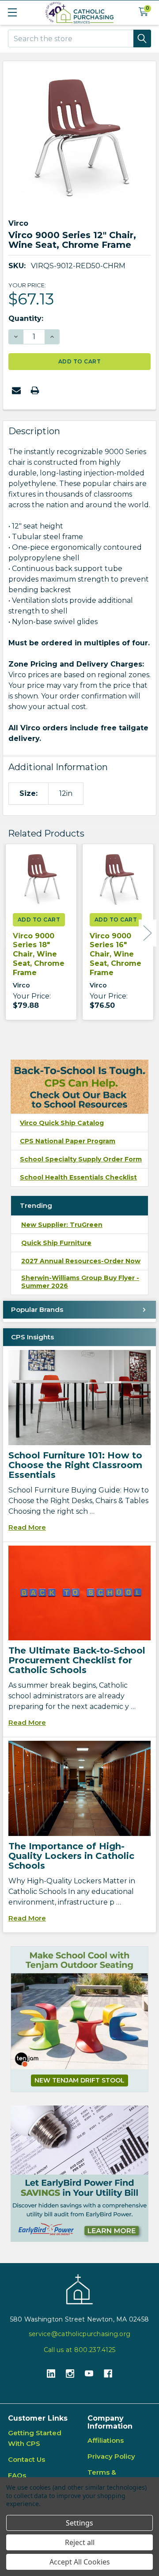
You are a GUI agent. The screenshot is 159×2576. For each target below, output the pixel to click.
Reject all (80, 2542)
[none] (79, 138)
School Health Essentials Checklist (78, 1177)
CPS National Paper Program (68, 1141)
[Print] (35, 390)
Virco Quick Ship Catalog (62, 1123)
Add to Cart (39, 920)
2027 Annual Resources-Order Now (81, 1261)
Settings (79, 2523)
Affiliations (106, 2440)
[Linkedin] (51, 2374)
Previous (11, 933)
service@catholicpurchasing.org (79, 2334)
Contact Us (26, 2459)
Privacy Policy (111, 2456)
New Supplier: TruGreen (62, 1225)
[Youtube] (89, 2374)
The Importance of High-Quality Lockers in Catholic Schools (71, 1856)
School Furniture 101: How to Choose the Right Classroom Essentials (75, 1465)
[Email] (16, 390)
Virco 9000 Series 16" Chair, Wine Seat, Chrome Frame (115, 954)
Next (148, 933)
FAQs (17, 2475)
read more (27, 1527)
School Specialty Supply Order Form (81, 1159)
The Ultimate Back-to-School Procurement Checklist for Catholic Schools (77, 1660)
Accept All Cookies (80, 2562)
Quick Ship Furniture (56, 1243)
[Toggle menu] (12, 12)
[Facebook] (108, 2374)
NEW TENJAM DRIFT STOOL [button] (79, 2080)
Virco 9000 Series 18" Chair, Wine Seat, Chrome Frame (39, 954)
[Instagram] (70, 2374)
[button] (79, 2174)
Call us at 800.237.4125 (79, 2350)
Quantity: (26, 318)
